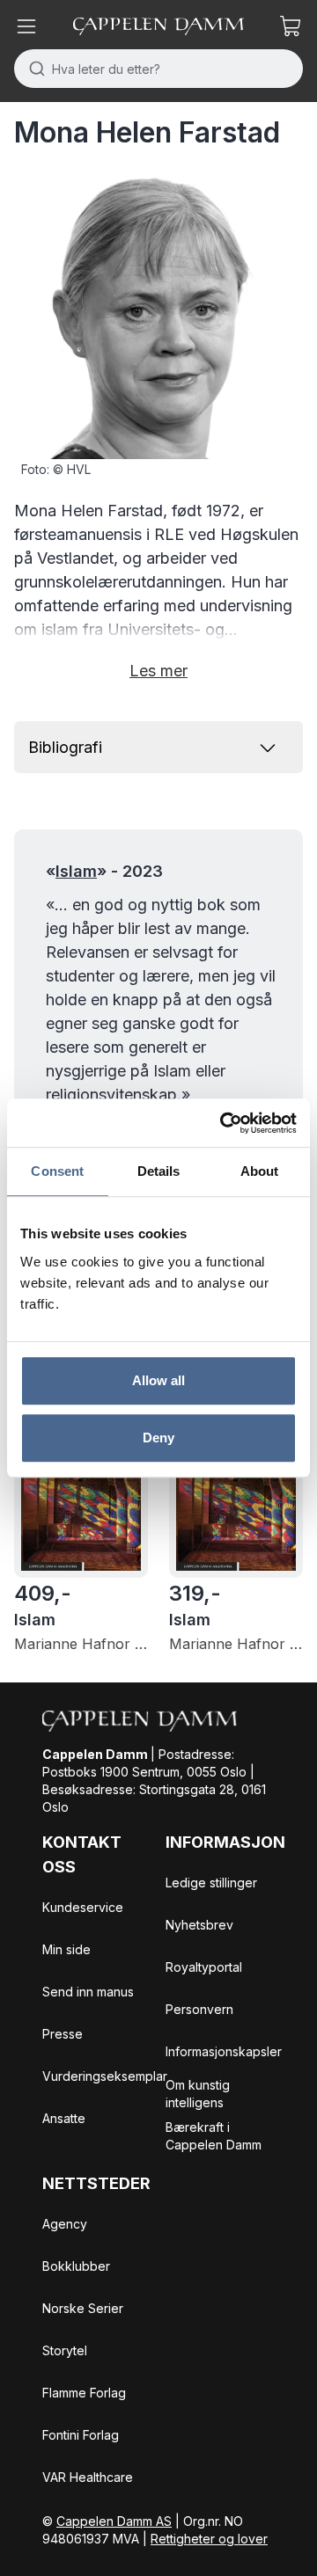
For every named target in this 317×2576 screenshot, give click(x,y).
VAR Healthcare (88, 2477)
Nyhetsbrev (199, 1925)
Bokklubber (76, 2266)
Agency (65, 2224)
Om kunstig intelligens (198, 2094)
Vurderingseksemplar (105, 2076)
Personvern (199, 2009)
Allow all (159, 1380)
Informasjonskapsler (224, 2051)
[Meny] (26, 26)
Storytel (65, 2350)
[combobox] (158, 69)
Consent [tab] (57, 1171)
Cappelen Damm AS (114, 2521)
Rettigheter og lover (209, 2539)
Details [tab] (159, 1171)
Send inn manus (88, 1992)
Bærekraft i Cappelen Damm (214, 2136)
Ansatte (64, 2118)
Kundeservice (83, 1907)
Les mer (158, 671)
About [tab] (260, 1171)
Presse (63, 2034)
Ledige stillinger (211, 1883)
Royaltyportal (204, 1967)
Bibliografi (65, 747)
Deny (158, 1438)
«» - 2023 (104, 871)
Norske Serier (83, 2308)
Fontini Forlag (81, 2435)
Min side (66, 1949)
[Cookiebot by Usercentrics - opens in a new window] (224, 1123)
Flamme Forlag (84, 2393)
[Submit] (33, 69)
